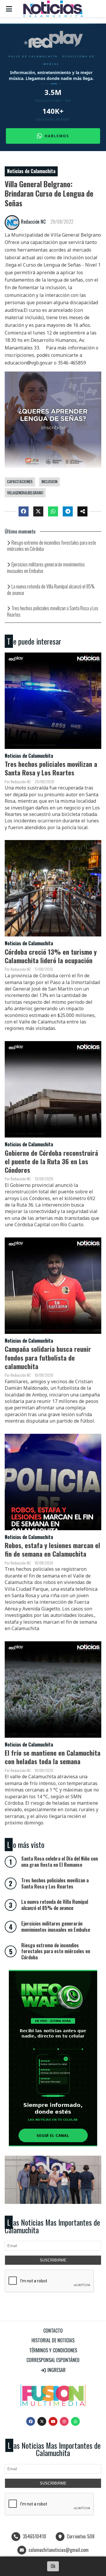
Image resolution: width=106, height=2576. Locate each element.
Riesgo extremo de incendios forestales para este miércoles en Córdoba (52, 546)
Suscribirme (53, 2260)
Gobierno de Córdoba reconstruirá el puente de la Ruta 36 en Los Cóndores (51, 1161)
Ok (53, 2566)
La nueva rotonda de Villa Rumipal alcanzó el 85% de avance (51, 590)
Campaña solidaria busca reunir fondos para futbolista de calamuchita (48, 1357)
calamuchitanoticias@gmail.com (59, 2550)
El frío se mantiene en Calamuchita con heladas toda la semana (53, 1757)
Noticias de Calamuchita (31, 171)
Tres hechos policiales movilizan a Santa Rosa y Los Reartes (53, 611)
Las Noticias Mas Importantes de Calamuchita (52, 2226)
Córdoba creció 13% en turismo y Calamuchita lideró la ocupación (51, 956)
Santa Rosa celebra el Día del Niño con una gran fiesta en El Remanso (59, 1862)
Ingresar (56, 2370)
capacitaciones (20, 481)
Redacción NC (33, 222)
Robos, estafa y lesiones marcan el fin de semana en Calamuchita (52, 1549)
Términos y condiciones (53, 2350)
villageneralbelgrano (25, 493)
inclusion (49, 481)
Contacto (53, 2331)
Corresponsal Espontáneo (53, 2360)
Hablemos (57, 136)
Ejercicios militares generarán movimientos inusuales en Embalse (46, 568)
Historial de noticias (53, 2340)
